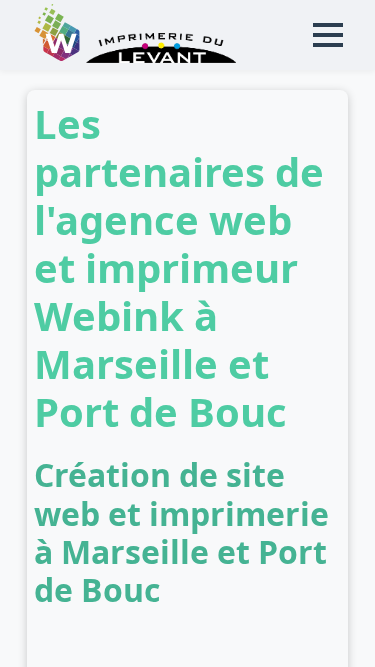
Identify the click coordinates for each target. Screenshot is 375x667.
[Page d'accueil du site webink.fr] (59, 57)
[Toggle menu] (328, 35)
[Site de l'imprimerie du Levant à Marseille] (161, 57)
